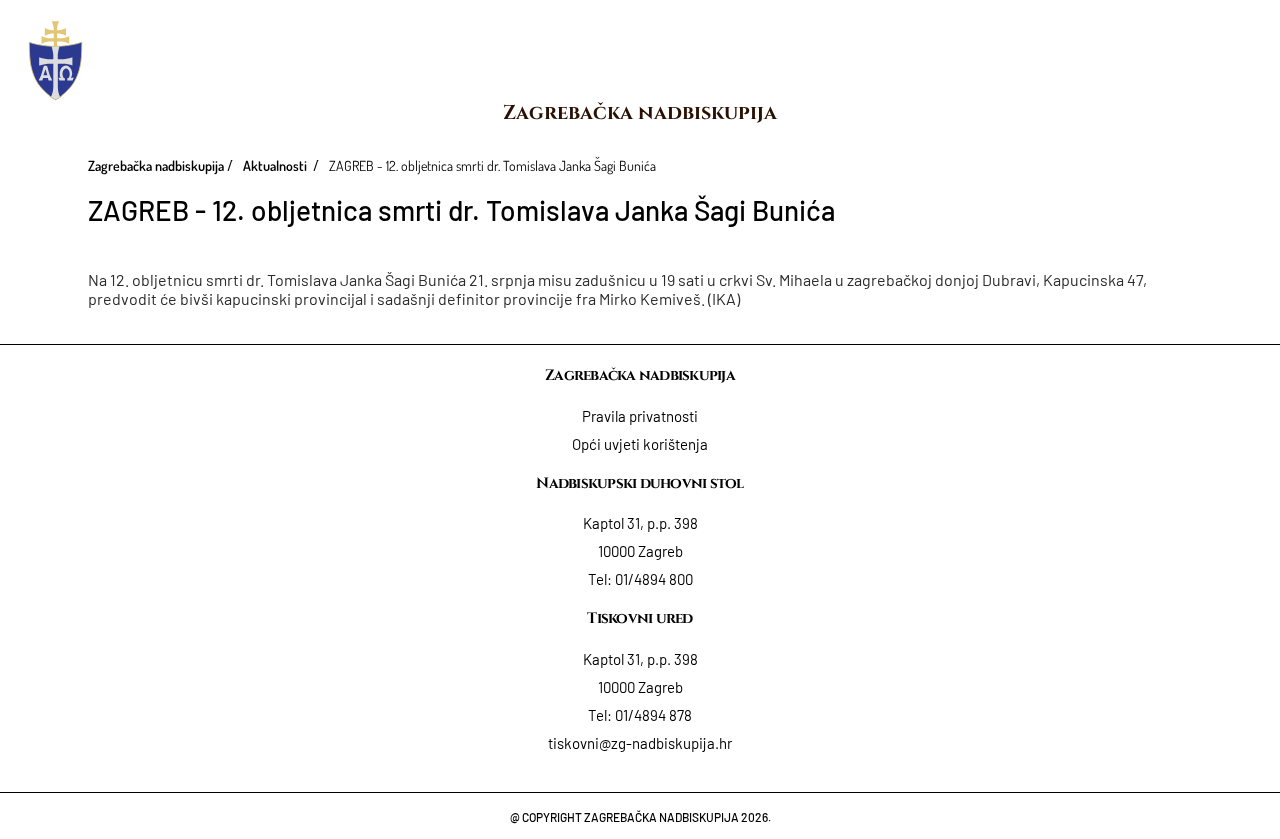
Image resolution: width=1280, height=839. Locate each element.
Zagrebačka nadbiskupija (640, 112)
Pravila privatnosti (640, 416)
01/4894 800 (654, 579)
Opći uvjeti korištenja (640, 444)
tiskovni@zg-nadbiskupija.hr (640, 743)
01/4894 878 (653, 715)
